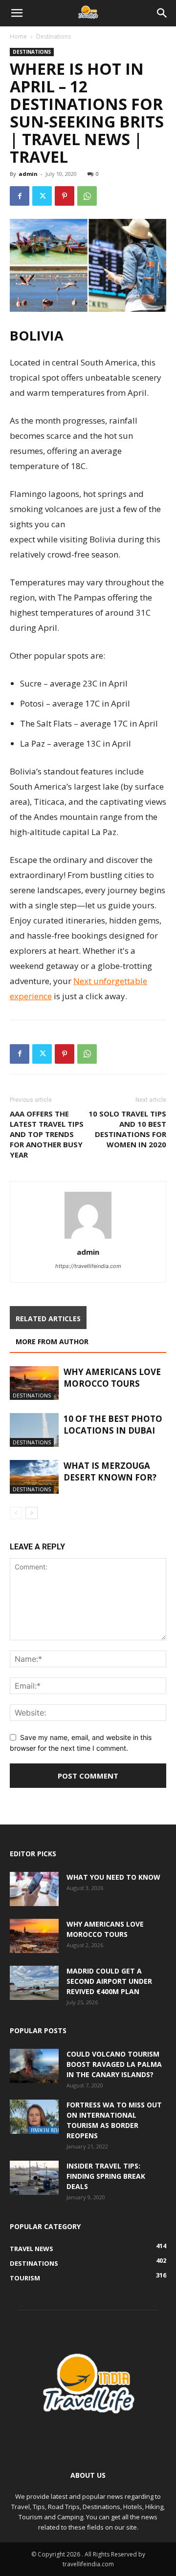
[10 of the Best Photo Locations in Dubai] (34, 1430)
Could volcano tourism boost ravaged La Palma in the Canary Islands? (114, 2064)
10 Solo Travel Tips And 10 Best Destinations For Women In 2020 (127, 1129)
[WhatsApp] (87, 196)
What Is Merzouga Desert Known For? (110, 1471)
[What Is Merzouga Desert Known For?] (34, 1477)
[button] (17, 13)
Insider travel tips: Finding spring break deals (106, 2176)
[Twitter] (42, 196)
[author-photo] (88, 1238)
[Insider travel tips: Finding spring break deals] (34, 2178)
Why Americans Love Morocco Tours (112, 1378)
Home (18, 36)
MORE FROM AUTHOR (52, 1342)
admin (28, 174)
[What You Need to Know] (34, 1889)
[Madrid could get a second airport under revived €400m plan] (34, 1983)
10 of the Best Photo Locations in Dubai (113, 1425)
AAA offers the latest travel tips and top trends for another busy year (47, 1134)
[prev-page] (16, 1513)
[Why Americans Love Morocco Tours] (34, 1383)
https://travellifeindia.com (88, 1266)
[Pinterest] (65, 196)
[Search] (162, 13)
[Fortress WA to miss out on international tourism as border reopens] (34, 2117)
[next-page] (32, 1513)
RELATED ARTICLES (48, 1319)
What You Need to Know (113, 1877)
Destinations (54, 36)
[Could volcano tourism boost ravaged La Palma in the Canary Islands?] (34, 2066)
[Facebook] (20, 196)
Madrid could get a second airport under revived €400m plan (109, 1981)
